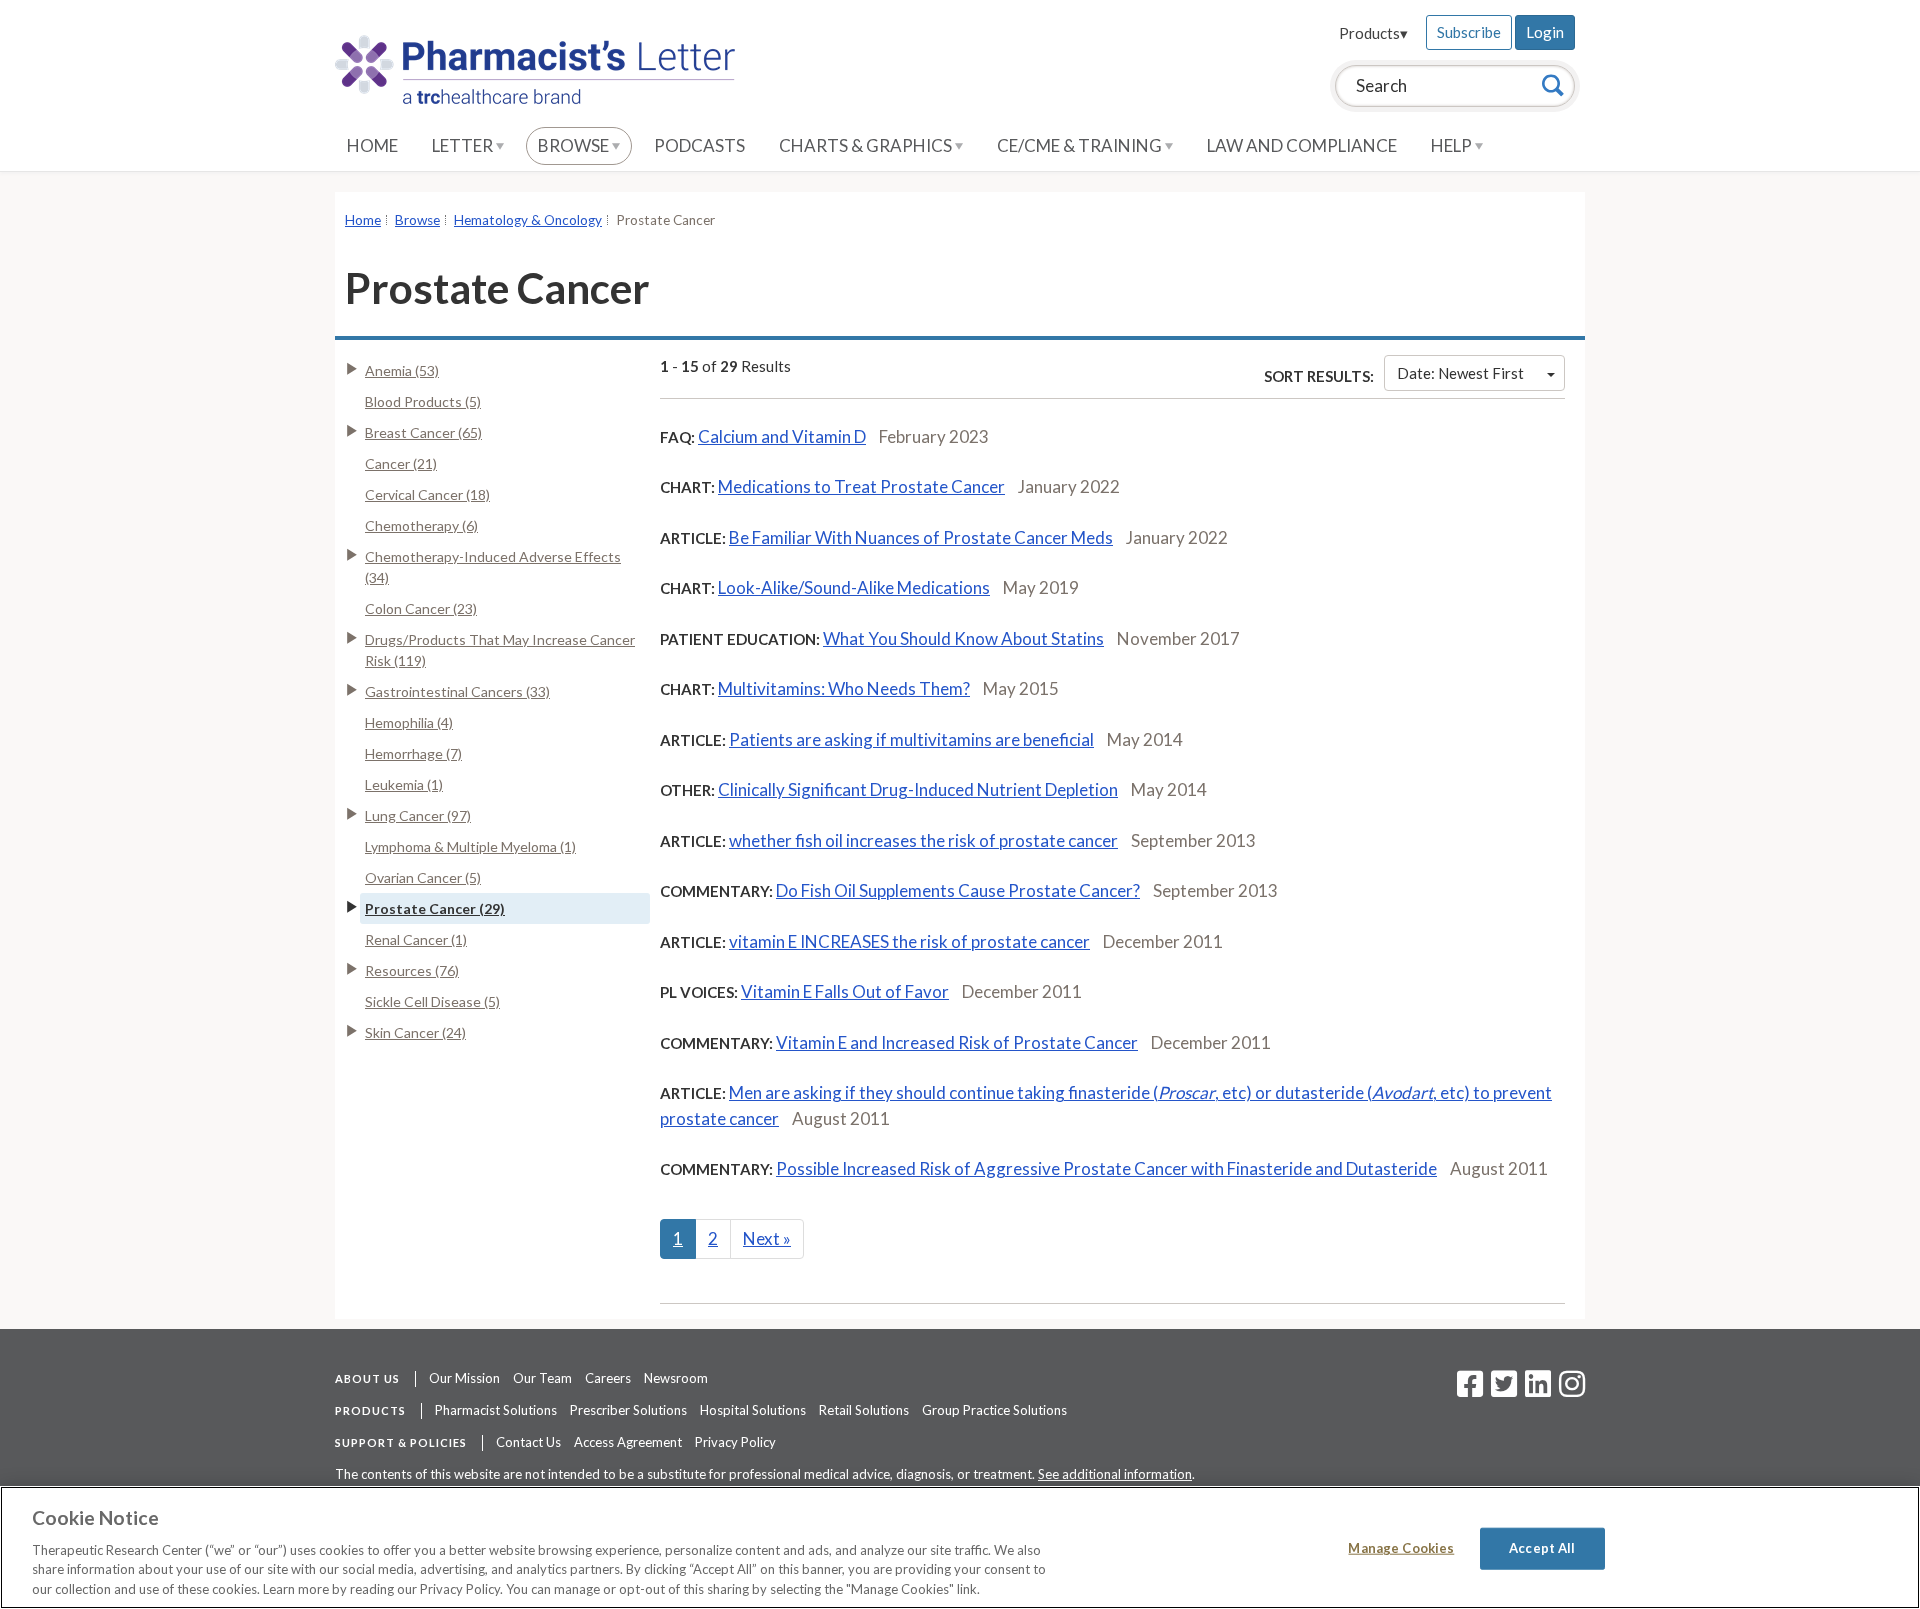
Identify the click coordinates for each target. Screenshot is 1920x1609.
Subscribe (1469, 32)
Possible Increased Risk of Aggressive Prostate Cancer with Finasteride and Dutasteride (1106, 1168)
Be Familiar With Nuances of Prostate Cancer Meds (921, 537)
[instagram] (1572, 1390)
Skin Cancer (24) (415, 1032)
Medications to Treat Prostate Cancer (861, 486)
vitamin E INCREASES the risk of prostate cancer (909, 941)
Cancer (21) (401, 463)
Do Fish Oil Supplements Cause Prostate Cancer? (958, 890)
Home (372, 145)
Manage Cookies (1401, 1548)
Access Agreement (628, 1442)
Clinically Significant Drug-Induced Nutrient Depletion (918, 789)
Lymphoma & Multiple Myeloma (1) (470, 846)
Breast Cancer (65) (423, 432)
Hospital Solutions (753, 1410)
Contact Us (528, 1442)
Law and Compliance (1302, 145)
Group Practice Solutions (994, 1410)
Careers (608, 1378)
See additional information (1115, 1474)
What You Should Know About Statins (963, 638)
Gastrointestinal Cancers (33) (457, 691)
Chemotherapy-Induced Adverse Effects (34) (493, 567)
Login (1545, 32)
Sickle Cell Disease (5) (432, 1001)
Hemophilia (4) (409, 722)
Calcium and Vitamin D (782, 436)
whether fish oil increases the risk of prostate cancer (923, 840)
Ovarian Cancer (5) (423, 877)
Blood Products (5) (423, 401)
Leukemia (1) (404, 784)
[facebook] (1470, 1390)
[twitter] (1501, 1390)
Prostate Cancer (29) (435, 908)
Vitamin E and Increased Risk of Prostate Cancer (957, 1042)
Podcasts (699, 145)
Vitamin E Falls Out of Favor (845, 991)
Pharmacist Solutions (496, 1410)
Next (767, 1238)
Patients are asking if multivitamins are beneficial (911, 739)
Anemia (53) (402, 370)
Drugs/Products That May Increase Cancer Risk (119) (500, 650)
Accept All (1542, 1548)
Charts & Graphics (867, 145)
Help (1453, 145)
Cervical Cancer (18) (427, 494)
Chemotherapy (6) (421, 525)
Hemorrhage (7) (413, 753)
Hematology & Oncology (528, 220)
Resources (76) (412, 970)
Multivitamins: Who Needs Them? (844, 688)
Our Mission (464, 1378)
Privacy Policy (735, 1442)
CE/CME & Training (1081, 145)
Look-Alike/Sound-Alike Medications (854, 587)
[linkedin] (1538, 1390)
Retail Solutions (864, 1410)
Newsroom (676, 1378)
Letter (464, 145)
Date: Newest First (1460, 373)
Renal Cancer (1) (416, 939)
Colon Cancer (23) (421, 608)
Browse (575, 145)
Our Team (542, 1378)
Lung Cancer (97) (418, 815)
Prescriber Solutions (628, 1410)
